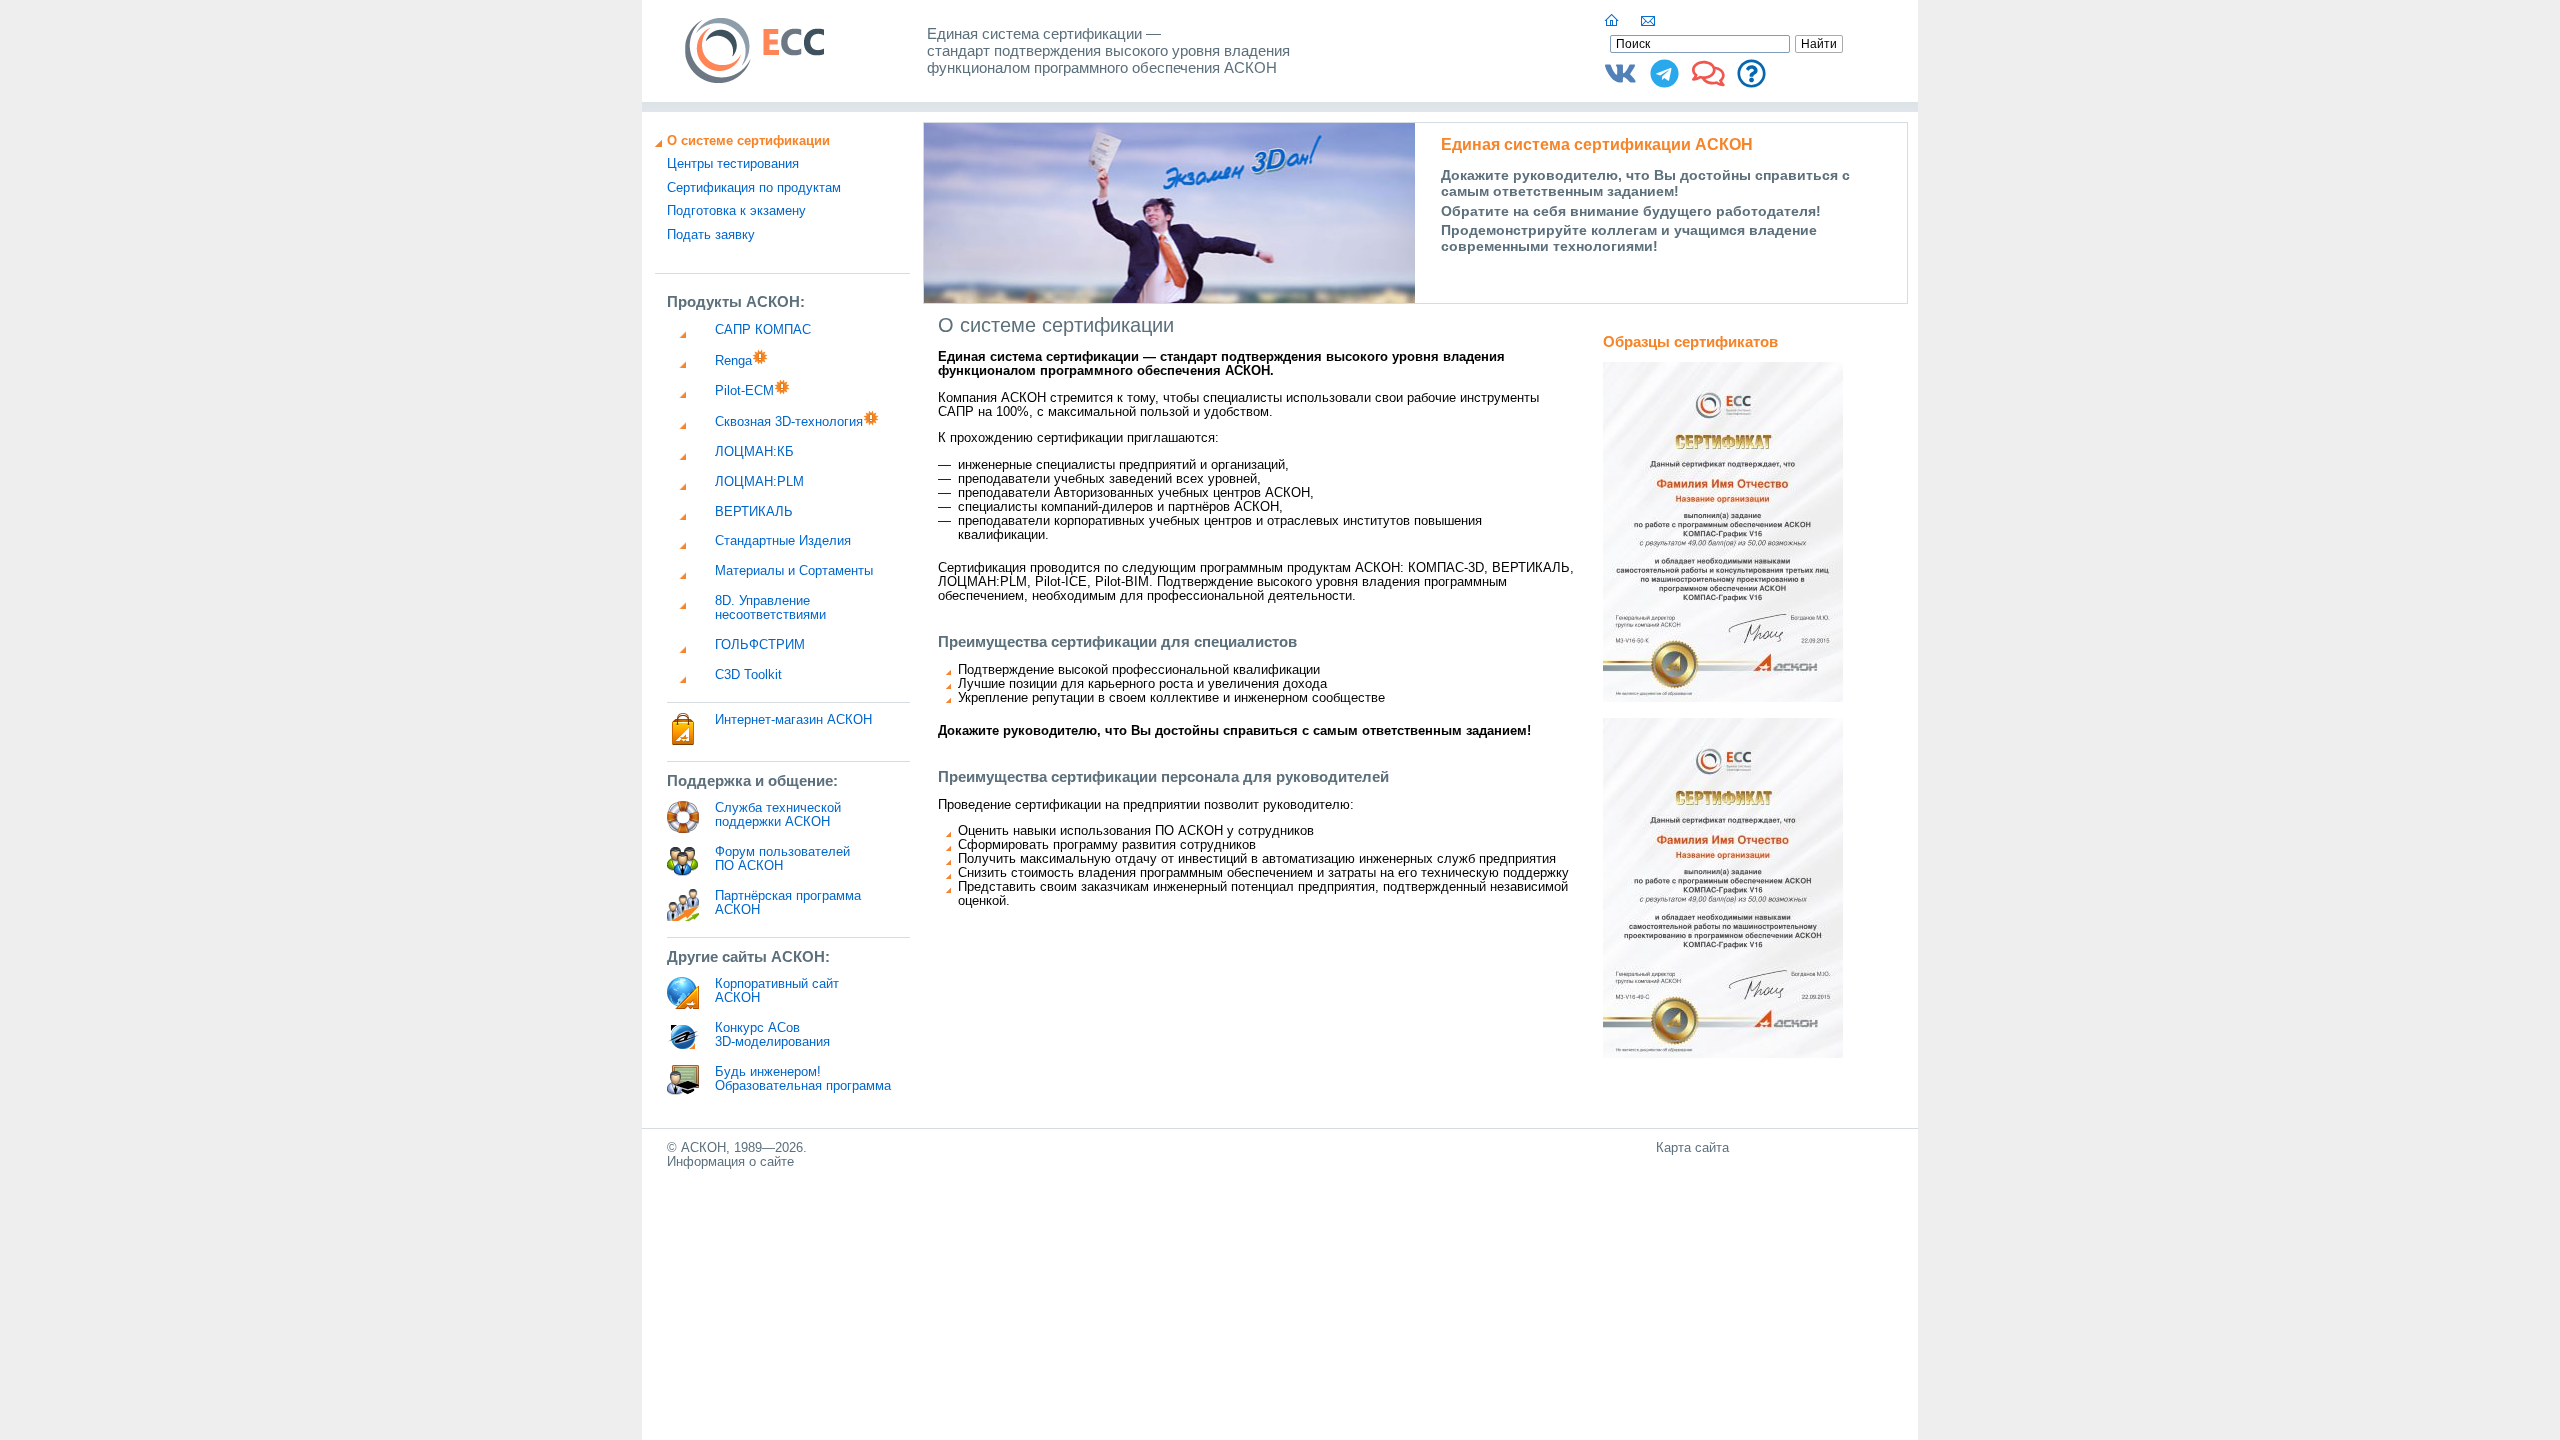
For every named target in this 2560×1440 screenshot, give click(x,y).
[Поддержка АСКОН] (1751, 81)
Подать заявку (711, 235)
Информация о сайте (730, 1162)
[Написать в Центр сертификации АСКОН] (1649, 21)
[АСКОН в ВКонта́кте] (1620, 81)
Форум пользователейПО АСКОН (782, 859)
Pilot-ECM (744, 391)
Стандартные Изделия (783, 541)
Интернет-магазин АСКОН (793, 720)
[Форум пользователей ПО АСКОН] (1708, 81)
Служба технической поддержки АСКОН (778, 815)
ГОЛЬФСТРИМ (760, 645)
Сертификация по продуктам (754, 188)
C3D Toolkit (748, 675)
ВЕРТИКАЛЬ (754, 512)
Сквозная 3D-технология (789, 422)
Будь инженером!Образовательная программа (803, 1079)
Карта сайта (1692, 1148)
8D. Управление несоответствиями (770, 608)
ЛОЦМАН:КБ (754, 452)
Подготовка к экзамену (736, 211)
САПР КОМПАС (763, 330)
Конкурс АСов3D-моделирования (772, 1035)
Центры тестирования (733, 164)
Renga (733, 361)
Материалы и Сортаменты (794, 571)
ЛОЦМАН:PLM (759, 482)
